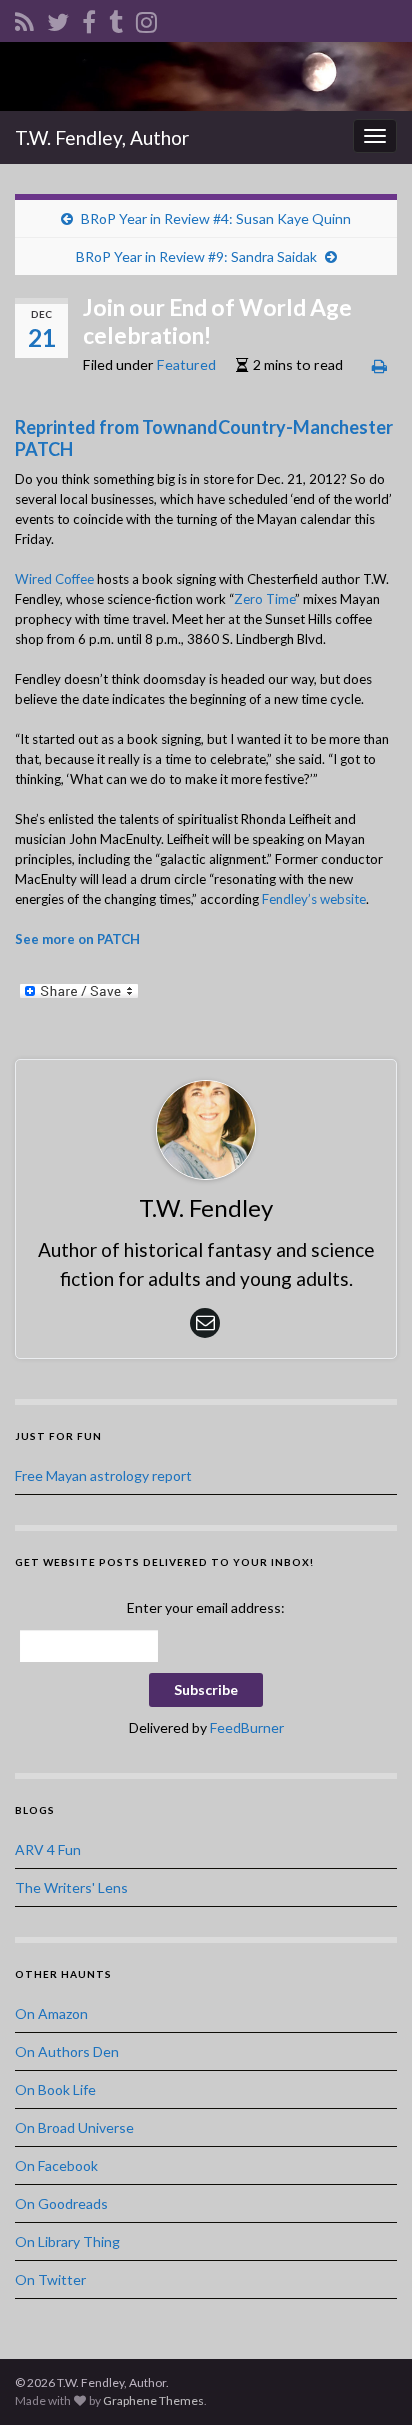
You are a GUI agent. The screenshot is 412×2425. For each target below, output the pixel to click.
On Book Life (55, 2089)
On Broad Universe (74, 2127)
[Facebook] (89, 18)
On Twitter (50, 2279)
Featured (186, 364)
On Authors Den (67, 2051)
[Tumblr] (116, 18)
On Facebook (56, 2165)
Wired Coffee (54, 579)
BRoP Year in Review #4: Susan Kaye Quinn (216, 218)
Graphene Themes (153, 2400)
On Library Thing (67, 2241)
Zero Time (264, 599)
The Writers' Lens (71, 1887)
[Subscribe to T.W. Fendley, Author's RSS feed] (24, 18)
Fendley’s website (314, 899)
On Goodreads (61, 2203)
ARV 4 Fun (48, 1849)
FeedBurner (247, 1727)
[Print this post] (379, 365)
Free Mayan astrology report (103, 1475)
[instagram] (146, 18)
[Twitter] (58, 18)
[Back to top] (367, 2380)
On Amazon (51, 2013)
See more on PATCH (77, 939)
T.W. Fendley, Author (102, 137)
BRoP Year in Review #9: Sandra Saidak (196, 256)
